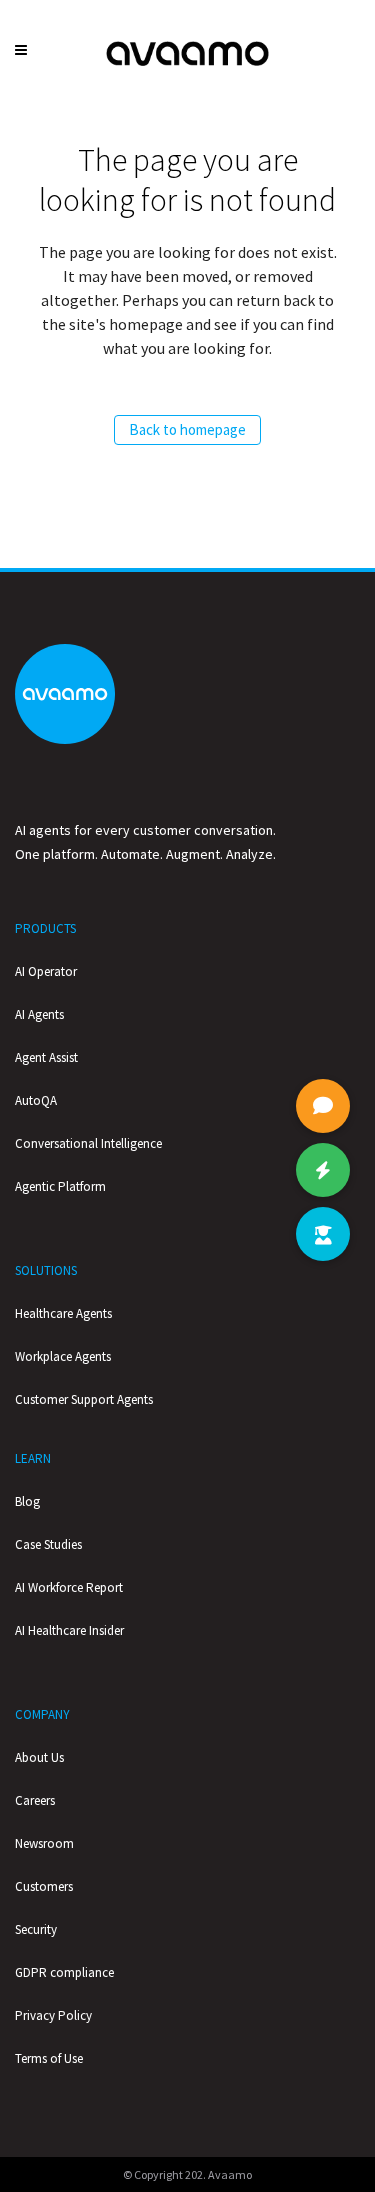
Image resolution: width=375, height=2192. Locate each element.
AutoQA (36, 1100)
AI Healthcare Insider (69, 1630)
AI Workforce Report (69, 1587)
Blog (27, 1501)
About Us (39, 1757)
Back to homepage (187, 429)
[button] (323, 1234)
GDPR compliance (64, 1972)
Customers (44, 1886)
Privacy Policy (53, 2015)
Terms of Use (49, 2058)
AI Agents (39, 1014)
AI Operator (46, 971)
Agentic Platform (60, 1186)
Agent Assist (46, 1057)
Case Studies (48, 1544)
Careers (35, 1800)
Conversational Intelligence (88, 1143)
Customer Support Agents (84, 1399)
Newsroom (44, 1843)
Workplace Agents (63, 1356)
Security (36, 1929)
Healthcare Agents (63, 1313)
